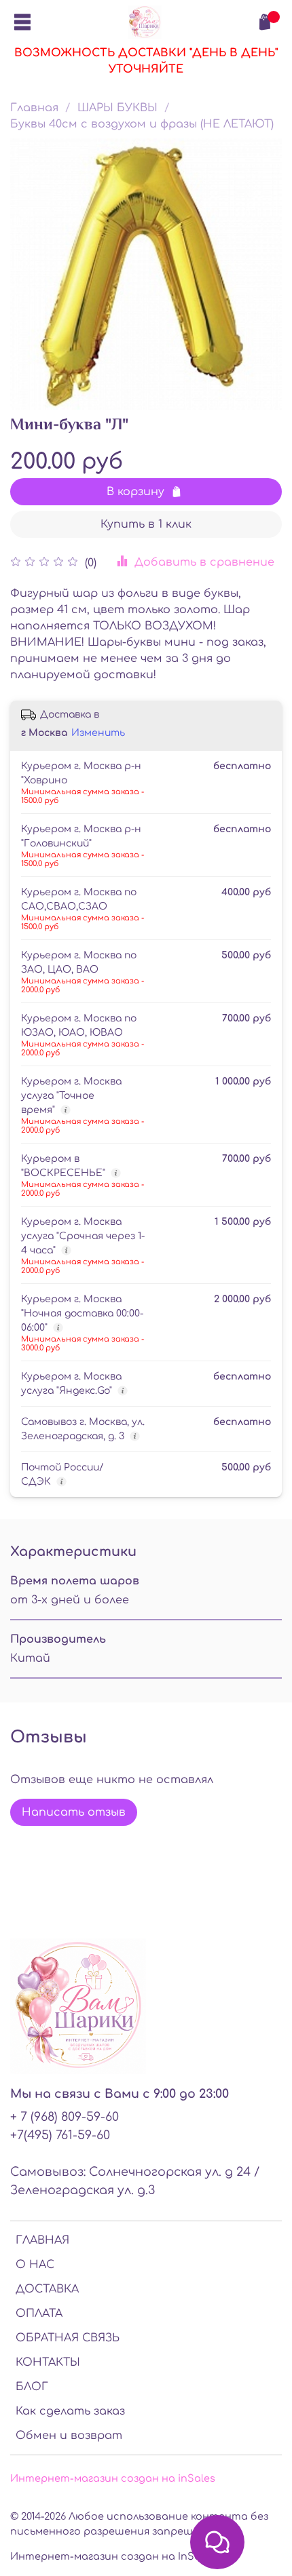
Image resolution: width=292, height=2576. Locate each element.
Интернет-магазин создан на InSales (113, 2556)
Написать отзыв (74, 1812)
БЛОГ (32, 2387)
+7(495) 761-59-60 (60, 2135)
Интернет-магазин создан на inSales (113, 2478)
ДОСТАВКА (47, 2289)
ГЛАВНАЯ (42, 2240)
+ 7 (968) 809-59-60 (65, 2117)
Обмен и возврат (69, 2436)
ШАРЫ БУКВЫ (117, 108)
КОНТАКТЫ (48, 2362)
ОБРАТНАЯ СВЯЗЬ (68, 2338)
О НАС (35, 2265)
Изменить (98, 733)
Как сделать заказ (70, 2411)
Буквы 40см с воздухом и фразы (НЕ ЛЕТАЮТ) (142, 124)
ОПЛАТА (39, 2314)
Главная (34, 108)
